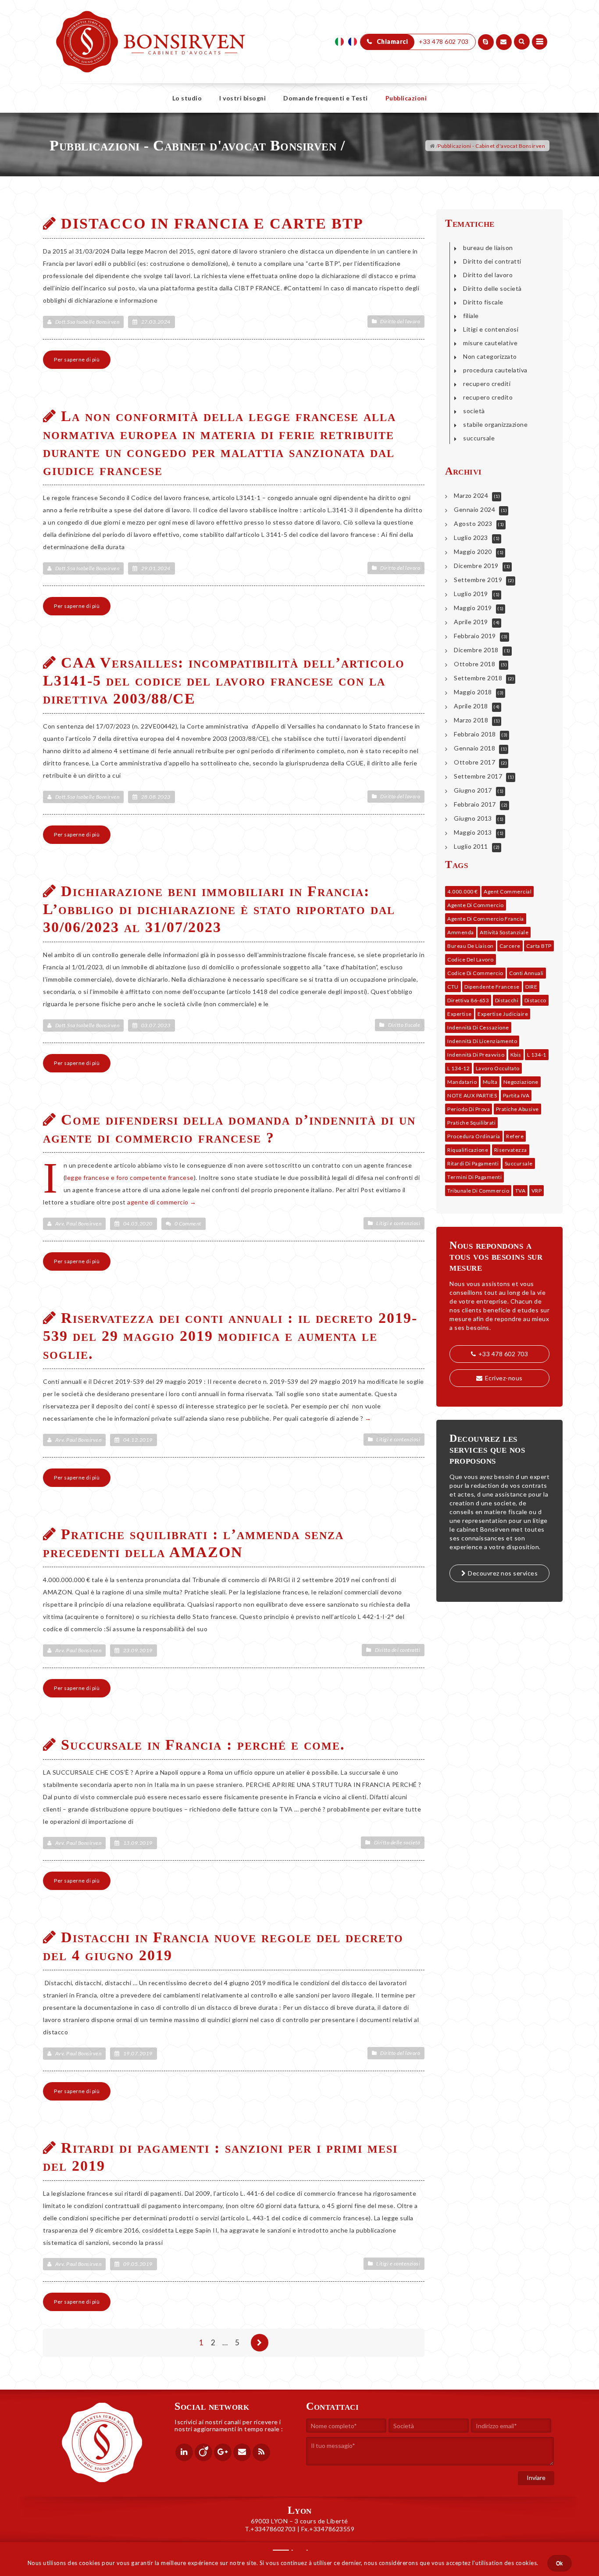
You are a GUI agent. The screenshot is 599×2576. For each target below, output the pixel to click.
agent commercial (508, 891)
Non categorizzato (490, 356)
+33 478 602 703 (503, 1354)
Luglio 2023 (471, 538)
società (474, 411)
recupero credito (488, 397)
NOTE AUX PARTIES (472, 1095)
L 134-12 (458, 1068)
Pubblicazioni (406, 98)
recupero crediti (487, 384)
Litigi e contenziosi (398, 1223)
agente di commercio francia (486, 919)
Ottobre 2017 (474, 762)
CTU (453, 987)
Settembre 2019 (478, 580)
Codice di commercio (475, 973)
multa (490, 1082)
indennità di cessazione (478, 1027)
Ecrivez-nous (504, 1378)
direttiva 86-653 (468, 1000)
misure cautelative (490, 343)
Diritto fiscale (404, 1025)
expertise (460, 1014)
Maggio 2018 (473, 692)
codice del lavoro (471, 959)
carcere (510, 946)
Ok (560, 2563)
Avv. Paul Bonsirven (78, 1224)
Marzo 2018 (471, 720)
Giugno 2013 (473, 818)
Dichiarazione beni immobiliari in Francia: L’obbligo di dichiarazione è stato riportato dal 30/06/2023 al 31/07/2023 (219, 909)
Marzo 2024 (471, 495)
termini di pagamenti (474, 1177)
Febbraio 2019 (475, 636)
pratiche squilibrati (471, 1123)
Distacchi (507, 1000)
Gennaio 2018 (474, 748)
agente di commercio (158, 1202)
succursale (479, 438)
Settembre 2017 (478, 776)
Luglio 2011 (471, 846)
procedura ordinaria (474, 1136)
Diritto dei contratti (398, 1650)
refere (515, 1136)
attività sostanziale (504, 932)
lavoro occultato (498, 1068)
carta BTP (539, 946)
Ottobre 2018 (474, 664)
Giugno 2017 (473, 790)
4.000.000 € (463, 891)
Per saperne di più (77, 359)
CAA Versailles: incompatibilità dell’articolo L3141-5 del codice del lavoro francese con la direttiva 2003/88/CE (224, 681)
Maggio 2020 (473, 552)
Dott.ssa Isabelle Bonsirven (87, 322)
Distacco (535, 1000)
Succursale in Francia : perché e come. (203, 1745)
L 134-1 (537, 1055)
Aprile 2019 (471, 622)
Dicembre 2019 (476, 566)
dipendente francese (492, 987)
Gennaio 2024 (474, 509)
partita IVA (516, 1095)
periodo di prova (469, 1109)
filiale (471, 316)
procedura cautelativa (495, 370)
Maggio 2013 (473, 832)
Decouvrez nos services (503, 1573)
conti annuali (526, 973)
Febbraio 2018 (475, 734)
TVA (521, 1191)
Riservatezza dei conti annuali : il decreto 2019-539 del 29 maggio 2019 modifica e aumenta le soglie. (230, 1336)
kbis (516, 1055)
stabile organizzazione (495, 424)
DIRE (531, 987)
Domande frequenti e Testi (326, 98)
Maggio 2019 (473, 608)
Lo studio (187, 98)
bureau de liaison (488, 248)
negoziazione (521, 1082)
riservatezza (511, 1150)
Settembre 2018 (478, 678)
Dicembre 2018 (476, 650)
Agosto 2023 (473, 523)
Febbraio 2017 (475, 804)
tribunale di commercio (478, 1191)
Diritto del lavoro (400, 321)
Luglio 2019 (471, 594)
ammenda (461, 932)
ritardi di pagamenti (473, 1163)
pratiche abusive (517, 1109)
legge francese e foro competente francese (130, 1177)
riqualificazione (468, 1150)
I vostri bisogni (242, 98)
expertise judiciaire (503, 1014)
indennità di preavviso (476, 1055)
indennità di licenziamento (482, 1041)
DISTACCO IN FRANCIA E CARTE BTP (212, 223)
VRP (537, 1191)
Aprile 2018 (471, 706)
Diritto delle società (397, 1842)
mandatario (462, 1082)
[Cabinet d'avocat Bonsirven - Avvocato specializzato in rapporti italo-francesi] (151, 22)
